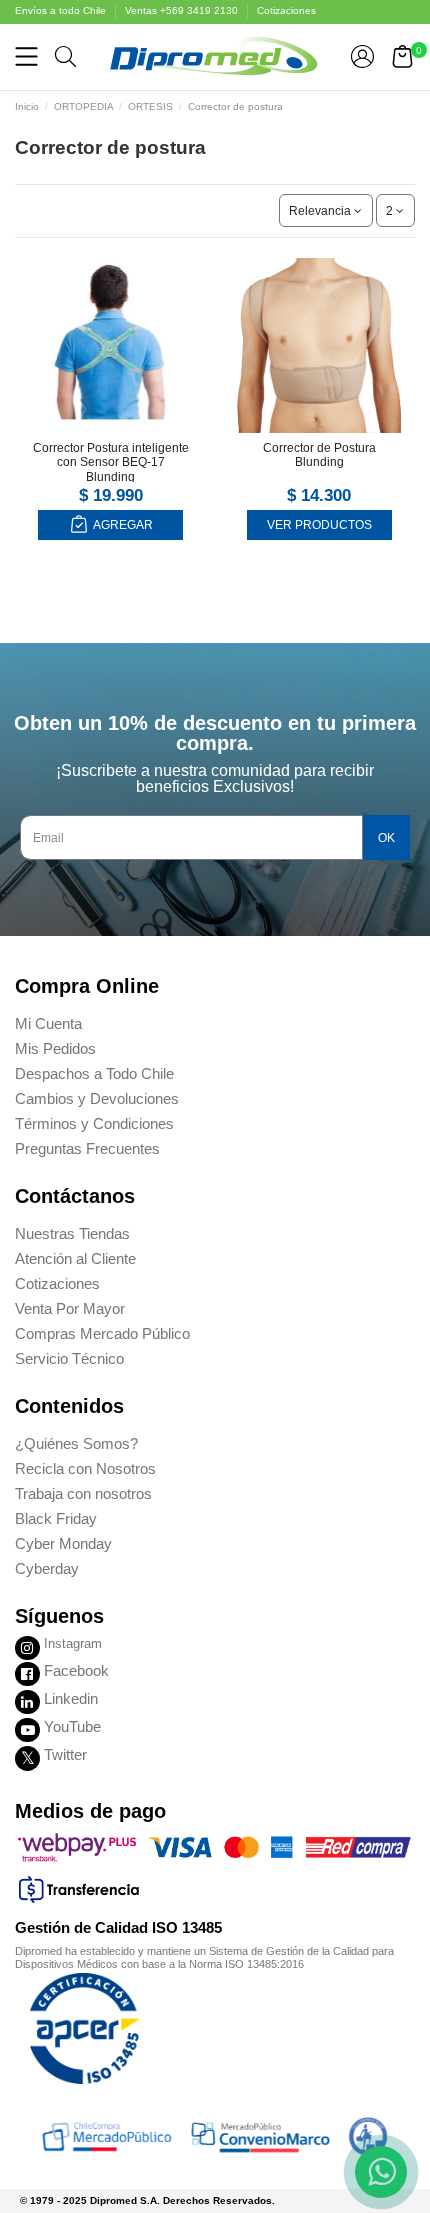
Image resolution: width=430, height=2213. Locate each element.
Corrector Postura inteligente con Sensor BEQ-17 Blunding (111, 462)
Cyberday (47, 1568)
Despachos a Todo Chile (94, 1073)
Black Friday (56, 1518)
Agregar (122, 525)
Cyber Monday (63, 1543)
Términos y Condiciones (94, 1123)
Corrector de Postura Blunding (319, 455)
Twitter (65, 1754)
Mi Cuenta (48, 1023)
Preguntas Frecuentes (87, 1148)
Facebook (76, 1670)
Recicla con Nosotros (85, 1468)
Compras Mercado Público (102, 1333)
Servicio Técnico (69, 1358)
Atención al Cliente (75, 1258)
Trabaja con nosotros (83, 1493)
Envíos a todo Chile (62, 10)
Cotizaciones (286, 10)
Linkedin (71, 1698)
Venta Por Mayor (70, 1308)
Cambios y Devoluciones (97, 1098)
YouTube (72, 1726)
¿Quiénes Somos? (76, 1443)
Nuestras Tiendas (72, 1233)
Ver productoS (319, 525)
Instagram (73, 1643)
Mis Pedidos (55, 1048)
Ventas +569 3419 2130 (183, 10)
